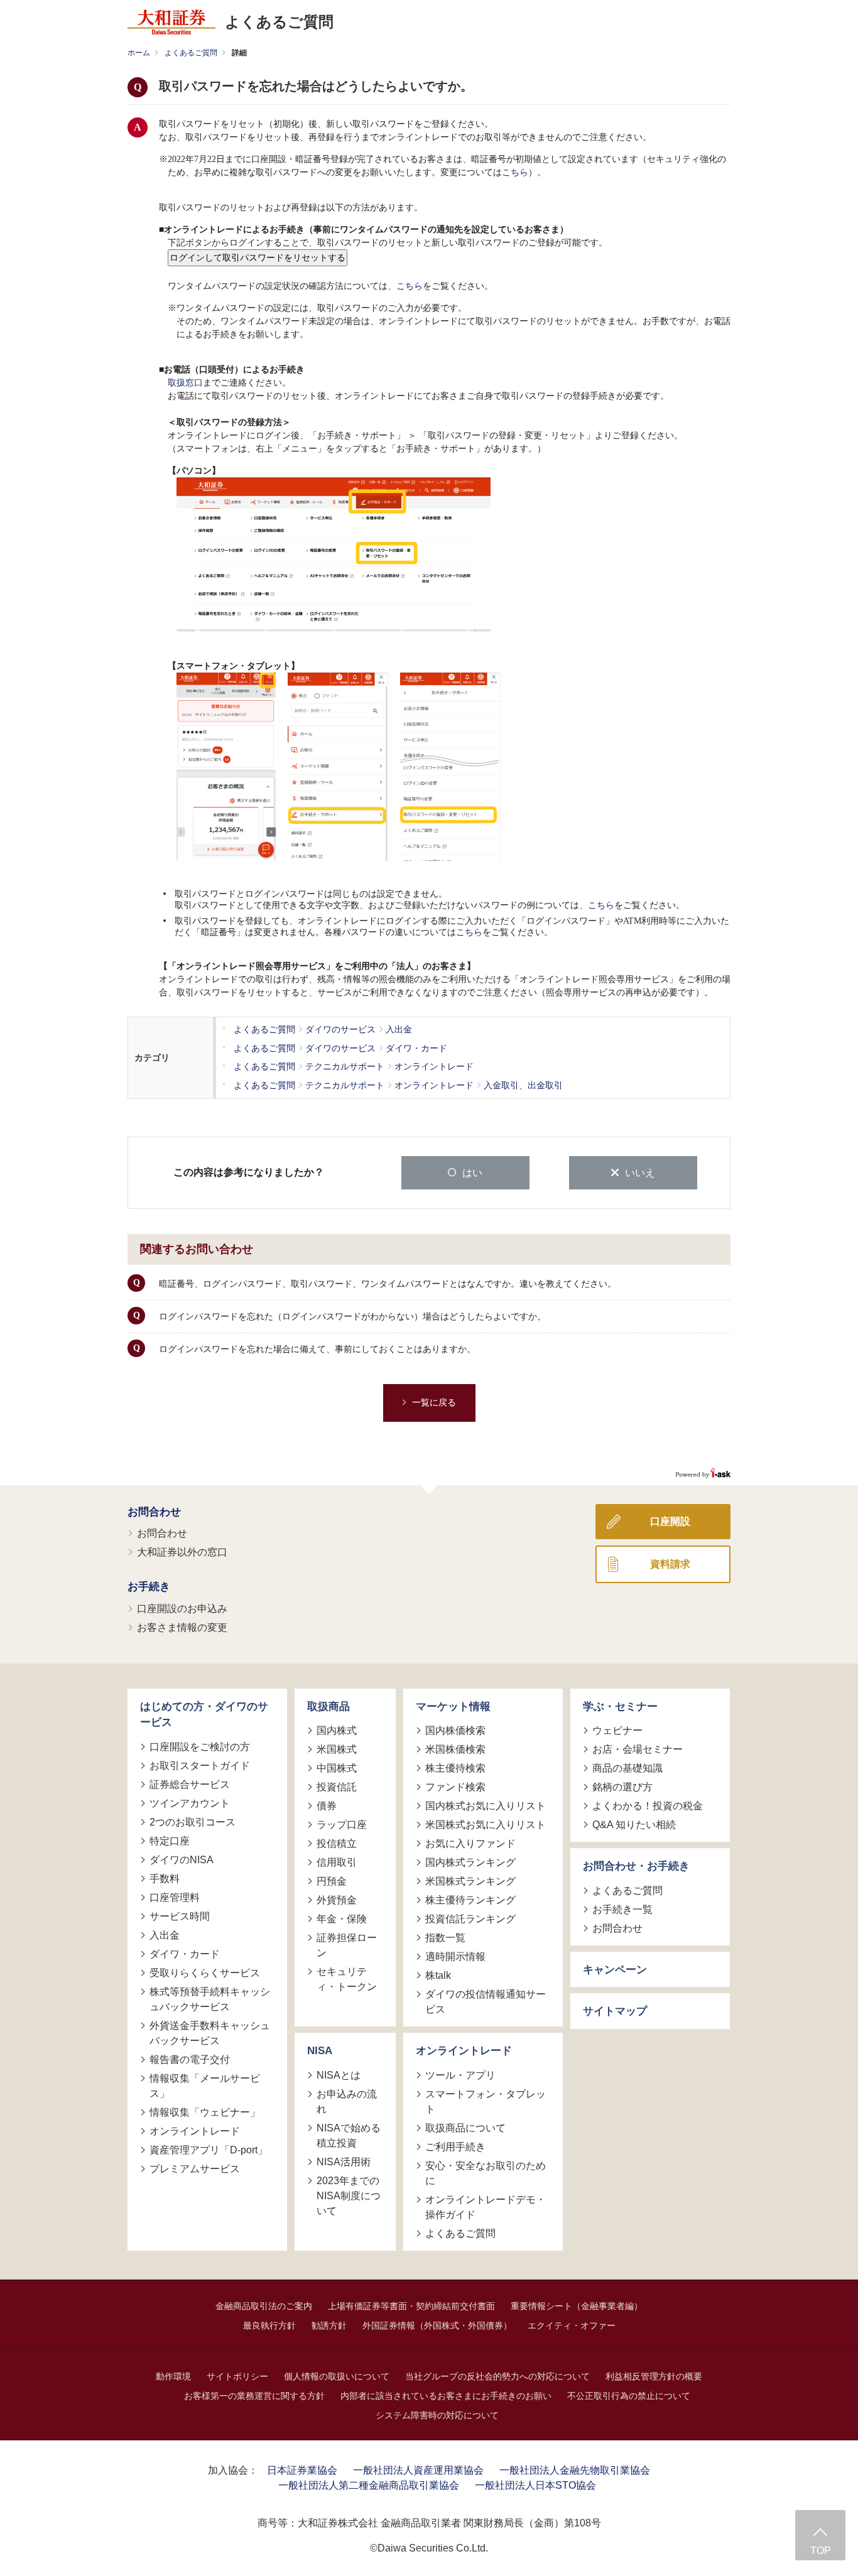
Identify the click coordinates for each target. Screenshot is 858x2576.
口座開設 (670, 1521)
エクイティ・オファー (572, 2325)
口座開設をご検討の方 (200, 1747)
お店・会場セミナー (638, 1749)
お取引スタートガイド (200, 1766)
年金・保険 (342, 1919)
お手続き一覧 (622, 1909)
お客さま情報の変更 (182, 1627)
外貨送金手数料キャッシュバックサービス (210, 2033)
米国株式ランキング (470, 1881)
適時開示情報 (455, 1956)
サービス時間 (180, 1916)
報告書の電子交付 (190, 2059)
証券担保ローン (347, 1945)
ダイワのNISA (182, 1860)
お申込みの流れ (347, 2102)
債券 (327, 1806)
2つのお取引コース (193, 1822)
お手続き (149, 1587)
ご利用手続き (455, 2147)
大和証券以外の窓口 (182, 1552)
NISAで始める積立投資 (349, 2135)
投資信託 (337, 1787)
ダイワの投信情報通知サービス (486, 2002)
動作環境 (173, 2376)
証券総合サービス (190, 1784)
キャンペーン (615, 1970)
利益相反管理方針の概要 (654, 2376)
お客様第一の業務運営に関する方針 (254, 2396)
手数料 (165, 1879)
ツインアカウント (190, 1803)
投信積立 (337, 1843)
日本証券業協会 (302, 2470)
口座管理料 (175, 1897)
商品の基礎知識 (627, 1768)
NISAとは (339, 2075)
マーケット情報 (453, 1707)
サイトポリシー (237, 2376)
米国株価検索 (455, 1749)
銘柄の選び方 (622, 1787)
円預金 (332, 1881)
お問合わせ (154, 1512)
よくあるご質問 (191, 53)
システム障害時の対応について (437, 2415)
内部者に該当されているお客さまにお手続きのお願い (446, 2396)
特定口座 (170, 1841)
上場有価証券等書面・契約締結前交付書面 (411, 2306)
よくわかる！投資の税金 (648, 1806)
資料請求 (670, 1564)
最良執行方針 (269, 2325)
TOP (821, 2551)
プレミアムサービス (195, 2169)
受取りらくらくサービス (205, 1973)
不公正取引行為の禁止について (629, 2396)
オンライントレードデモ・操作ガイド (486, 2207)
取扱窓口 (185, 383)
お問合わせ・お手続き (636, 1866)
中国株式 (337, 1768)
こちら (515, 172)
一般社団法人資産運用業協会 (418, 2470)
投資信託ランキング (470, 1919)
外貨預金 (337, 1900)
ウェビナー (617, 1730)
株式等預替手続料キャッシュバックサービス (210, 1999)
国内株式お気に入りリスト (486, 1806)
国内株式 (337, 1730)
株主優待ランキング (470, 1900)
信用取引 (337, 1862)
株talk (438, 1975)
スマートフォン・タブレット (486, 2102)
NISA (320, 2051)
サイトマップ (615, 2011)
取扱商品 (329, 1707)
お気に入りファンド (470, 1843)
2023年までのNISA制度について (349, 2196)
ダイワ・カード (185, 1954)
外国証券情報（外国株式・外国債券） (437, 2325)
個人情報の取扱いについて (337, 2376)
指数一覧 (445, 1938)
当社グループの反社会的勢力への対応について (497, 2376)
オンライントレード (195, 2131)
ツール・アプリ (460, 2075)
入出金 (165, 1935)
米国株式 (337, 1749)
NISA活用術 (344, 2162)
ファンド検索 (455, 1787)
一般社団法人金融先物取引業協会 (575, 2470)
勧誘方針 (329, 2325)
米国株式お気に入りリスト (486, 1825)
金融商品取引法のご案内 (264, 2306)
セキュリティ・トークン (347, 1979)
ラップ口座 (342, 1825)
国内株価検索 (455, 1730)
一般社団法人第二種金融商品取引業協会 (369, 2485)
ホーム (139, 53)
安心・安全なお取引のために (486, 2173)
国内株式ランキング (470, 1862)
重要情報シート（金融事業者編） (577, 2306)
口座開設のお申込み (182, 1609)
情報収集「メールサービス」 (205, 2086)
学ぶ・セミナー (620, 1707)
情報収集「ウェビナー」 (205, 2112)
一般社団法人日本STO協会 (535, 2485)
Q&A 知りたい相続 (634, 1825)
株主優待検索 (455, 1768)
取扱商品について (465, 2128)
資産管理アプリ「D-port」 (209, 2150)
